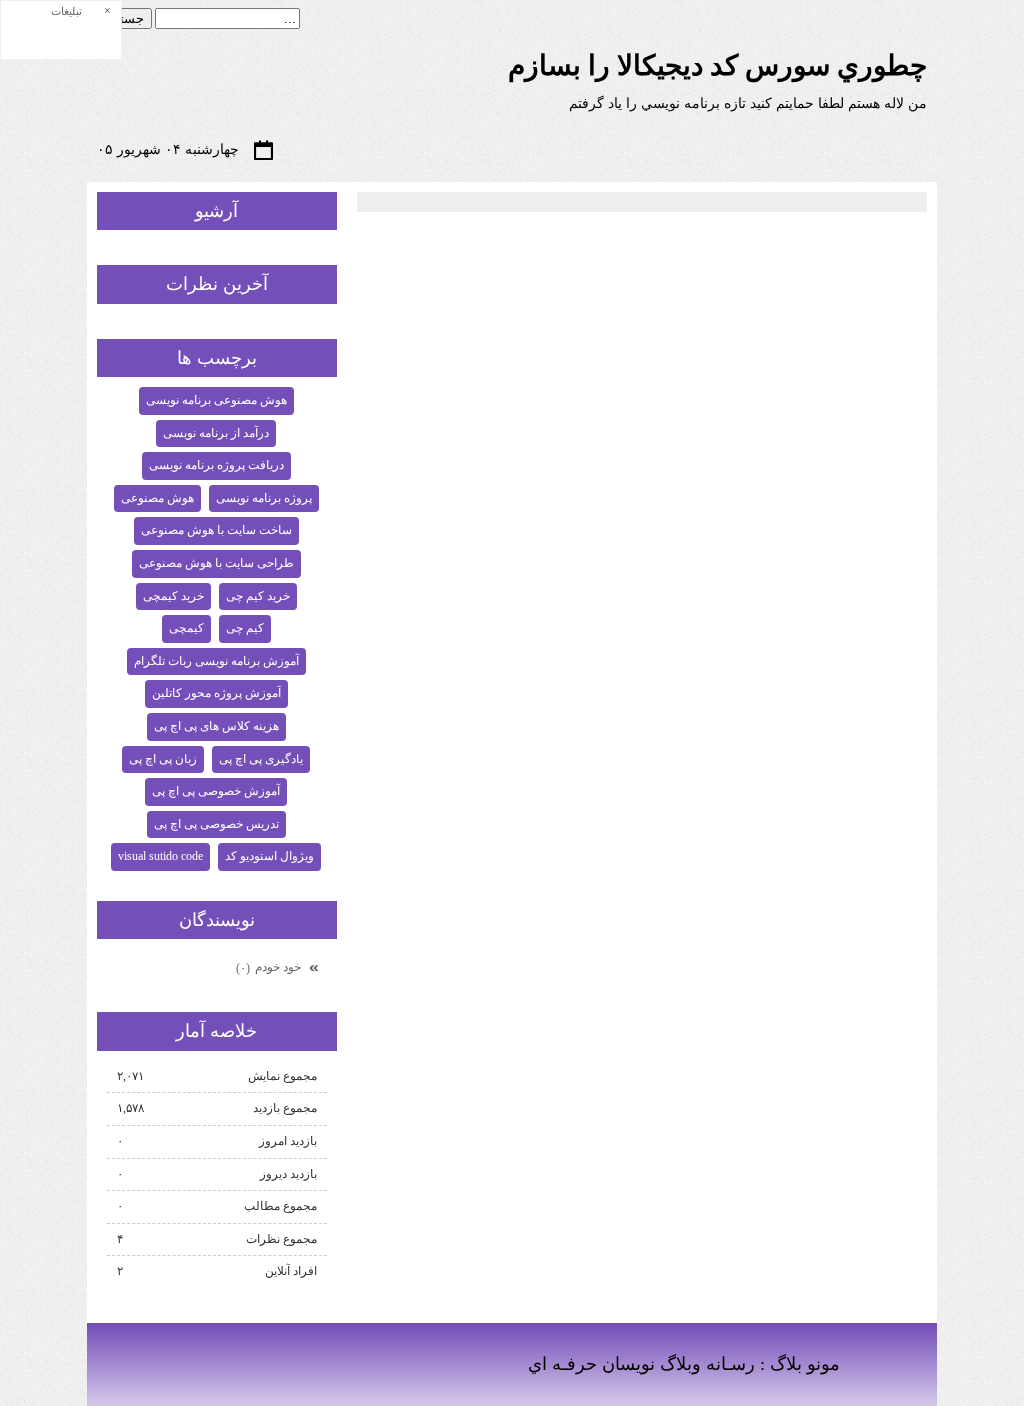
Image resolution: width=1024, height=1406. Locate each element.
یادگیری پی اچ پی (261, 759)
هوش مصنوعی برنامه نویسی (216, 400)
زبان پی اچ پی (163, 759)
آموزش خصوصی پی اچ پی (216, 791)
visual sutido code (160, 856)
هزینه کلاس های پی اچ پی (216, 726)
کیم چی (245, 628)
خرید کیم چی (258, 596)
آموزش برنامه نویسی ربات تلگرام (216, 661)
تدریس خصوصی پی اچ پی (216, 824)
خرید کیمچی (173, 596)
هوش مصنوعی (157, 498)
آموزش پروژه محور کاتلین (216, 693)
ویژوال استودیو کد (269, 856)
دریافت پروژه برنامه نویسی (216, 465)
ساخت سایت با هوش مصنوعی (216, 530)
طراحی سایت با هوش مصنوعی (216, 563)
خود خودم (270, 967)
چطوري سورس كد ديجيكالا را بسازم (717, 65)
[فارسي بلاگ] (883, 1366)
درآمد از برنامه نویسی (216, 433)
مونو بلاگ (805, 1364)
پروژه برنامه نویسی (264, 498)
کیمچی (186, 628)
